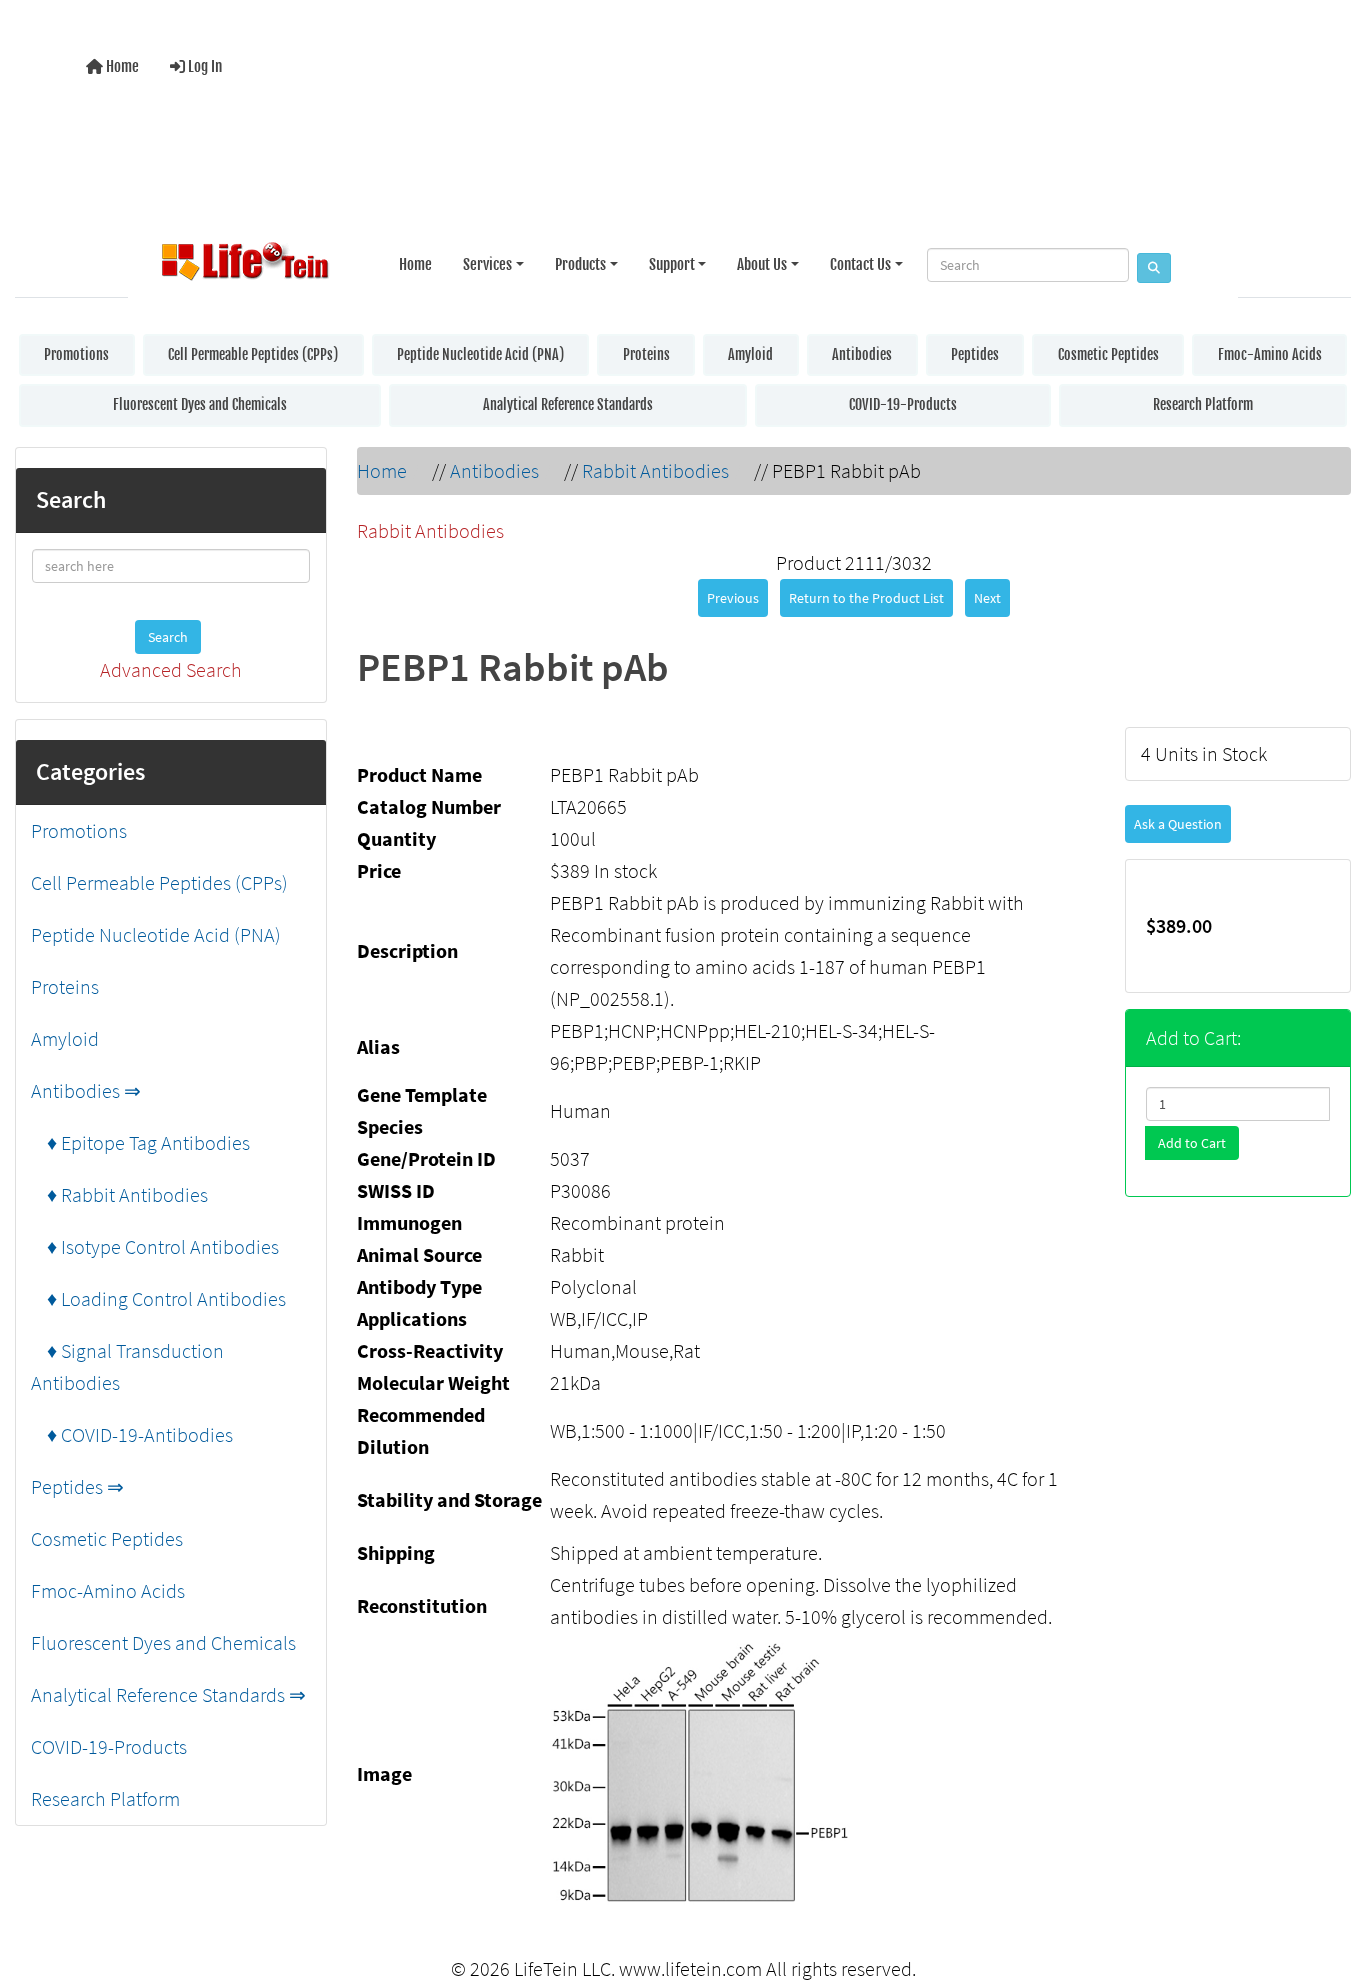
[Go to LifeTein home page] (245, 265)
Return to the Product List (866, 598)
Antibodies (862, 354)
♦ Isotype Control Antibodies (155, 1246)
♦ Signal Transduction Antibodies (127, 1366)
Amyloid (750, 354)
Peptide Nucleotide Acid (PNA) (480, 354)
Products (580, 264)
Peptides (975, 354)
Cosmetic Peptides (1108, 354)
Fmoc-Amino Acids (1270, 354)
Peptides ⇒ (77, 1486)
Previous (733, 598)
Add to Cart (1192, 1143)
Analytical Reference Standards (568, 404)
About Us (762, 264)
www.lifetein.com (690, 1968)
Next (987, 598)
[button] (1330, 1888)
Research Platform (1203, 404)
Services (487, 264)
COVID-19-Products (903, 404)
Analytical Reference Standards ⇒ (168, 1694)
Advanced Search (171, 669)
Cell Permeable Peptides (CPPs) (253, 354)
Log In (203, 66)
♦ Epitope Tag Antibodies (140, 1142)
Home (121, 66)
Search (168, 637)
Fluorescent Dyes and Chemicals (200, 404)
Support (672, 264)
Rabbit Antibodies (655, 470)
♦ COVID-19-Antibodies (132, 1434)
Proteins (646, 354)
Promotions (76, 354)
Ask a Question (1178, 824)
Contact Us (860, 264)
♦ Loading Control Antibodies (158, 1298)
